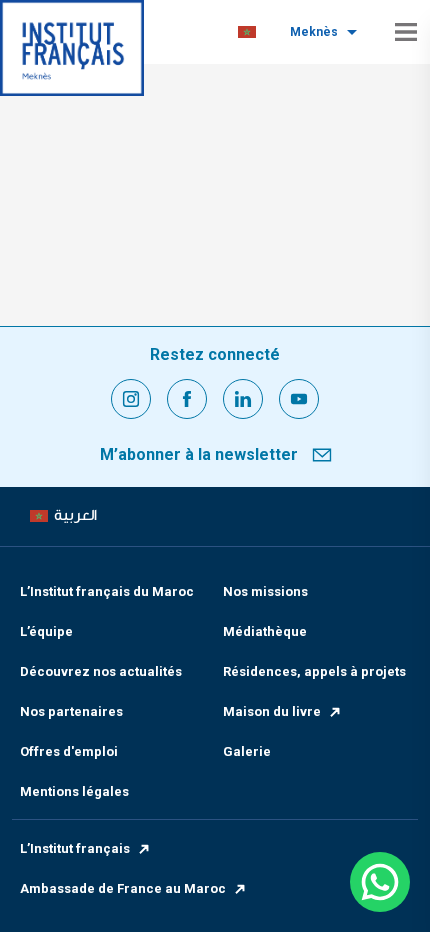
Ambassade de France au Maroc (123, 888)
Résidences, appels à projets (314, 671)
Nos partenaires (71, 711)
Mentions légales (74, 791)
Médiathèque (265, 631)
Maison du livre (272, 711)
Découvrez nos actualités (101, 671)
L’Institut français (75, 848)
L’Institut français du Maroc (107, 591)
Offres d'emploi (69, 751)
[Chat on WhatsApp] (380, 882)
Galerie (247, 751)
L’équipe (46, 631)
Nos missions (265, 591)
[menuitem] (247, 32)
